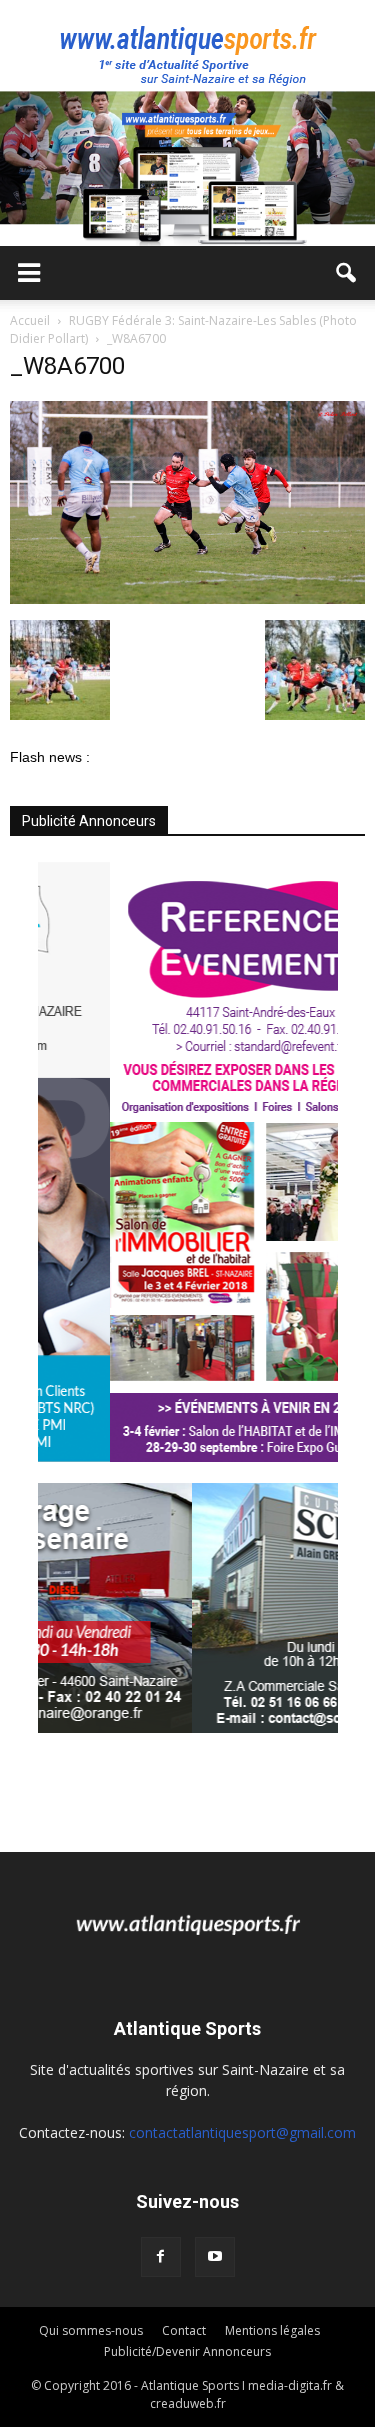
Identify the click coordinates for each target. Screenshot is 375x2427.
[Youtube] (215, 2257)
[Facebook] (161, 2257)
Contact (184, 2330)
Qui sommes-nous (91, 2330)
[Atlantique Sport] (187, 46)
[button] (347, 273)
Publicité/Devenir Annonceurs (187, 2351)
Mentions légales (272, 2330)
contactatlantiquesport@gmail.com (242, 2132)
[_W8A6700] (187, 599)
